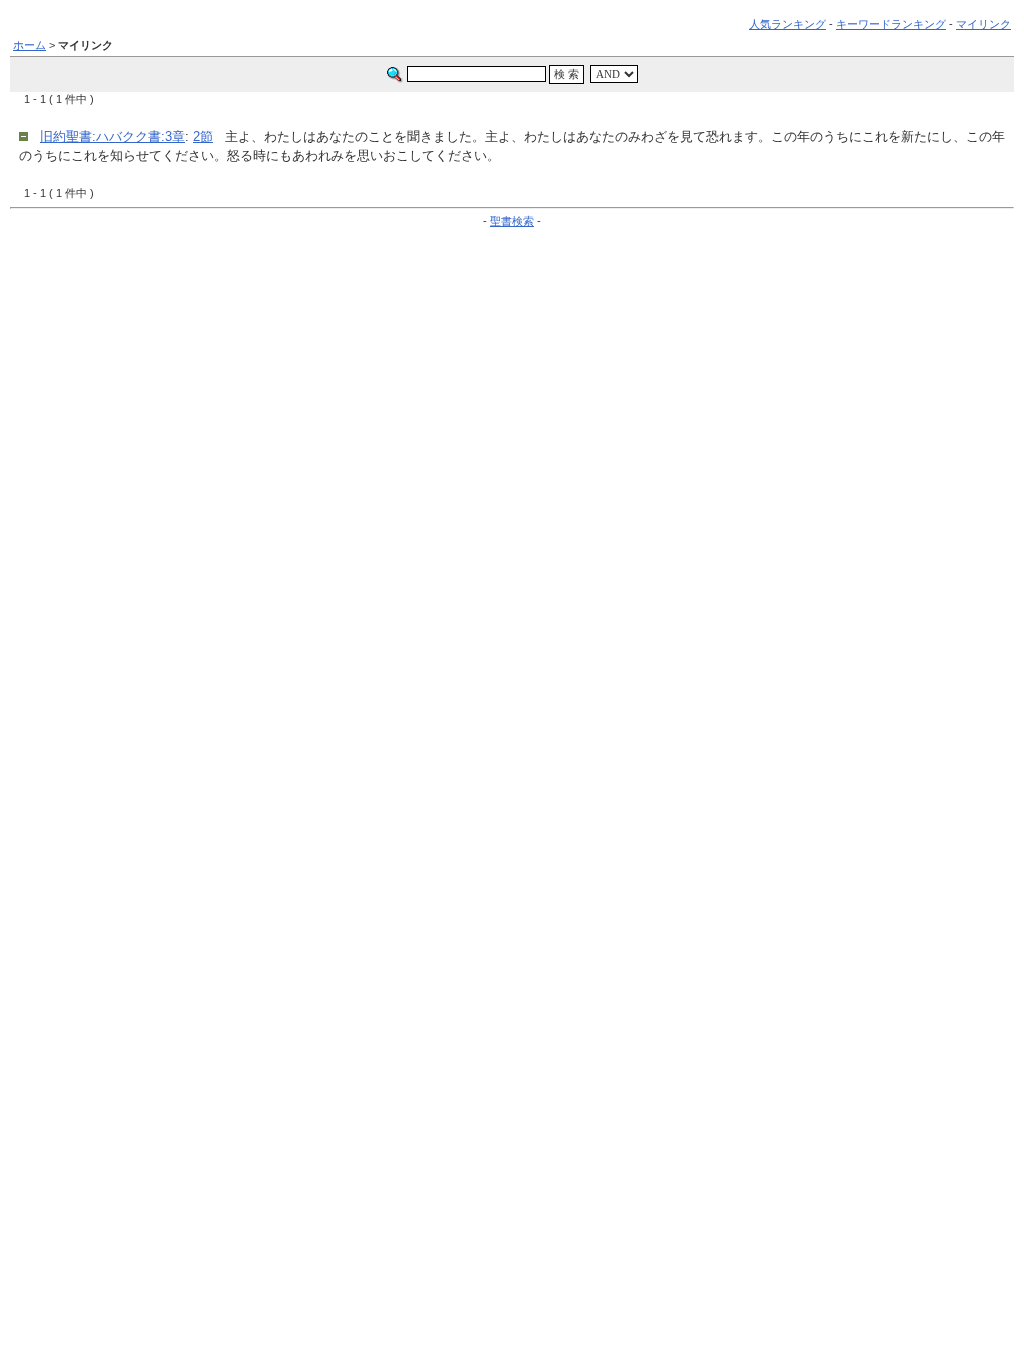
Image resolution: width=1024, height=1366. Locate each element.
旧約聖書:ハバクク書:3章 (112, 136)
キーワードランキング (891, 24)
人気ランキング (787, 24)
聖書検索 (512, 221)
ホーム (29, 45)
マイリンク (983, 24)
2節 (203, 136)
